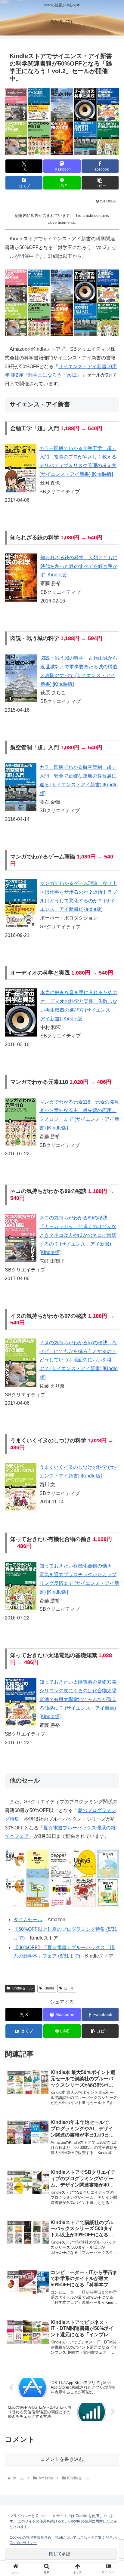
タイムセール (28, 1920)
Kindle (49, 1988)
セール (69, 1988)
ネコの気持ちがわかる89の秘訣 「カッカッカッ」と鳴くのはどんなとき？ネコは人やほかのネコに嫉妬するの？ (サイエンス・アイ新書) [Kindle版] (78, 1235)
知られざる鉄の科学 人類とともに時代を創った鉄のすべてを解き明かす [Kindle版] (79, 566)
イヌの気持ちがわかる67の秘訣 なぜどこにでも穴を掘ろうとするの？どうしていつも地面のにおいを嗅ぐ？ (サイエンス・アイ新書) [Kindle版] (79, 1360)
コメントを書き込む (62, 2459)
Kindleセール (22, 1988)
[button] (100, 183)
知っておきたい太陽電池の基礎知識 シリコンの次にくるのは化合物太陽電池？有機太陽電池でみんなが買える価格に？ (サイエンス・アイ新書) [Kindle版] (80, 1699)
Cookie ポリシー (23, 2543)
